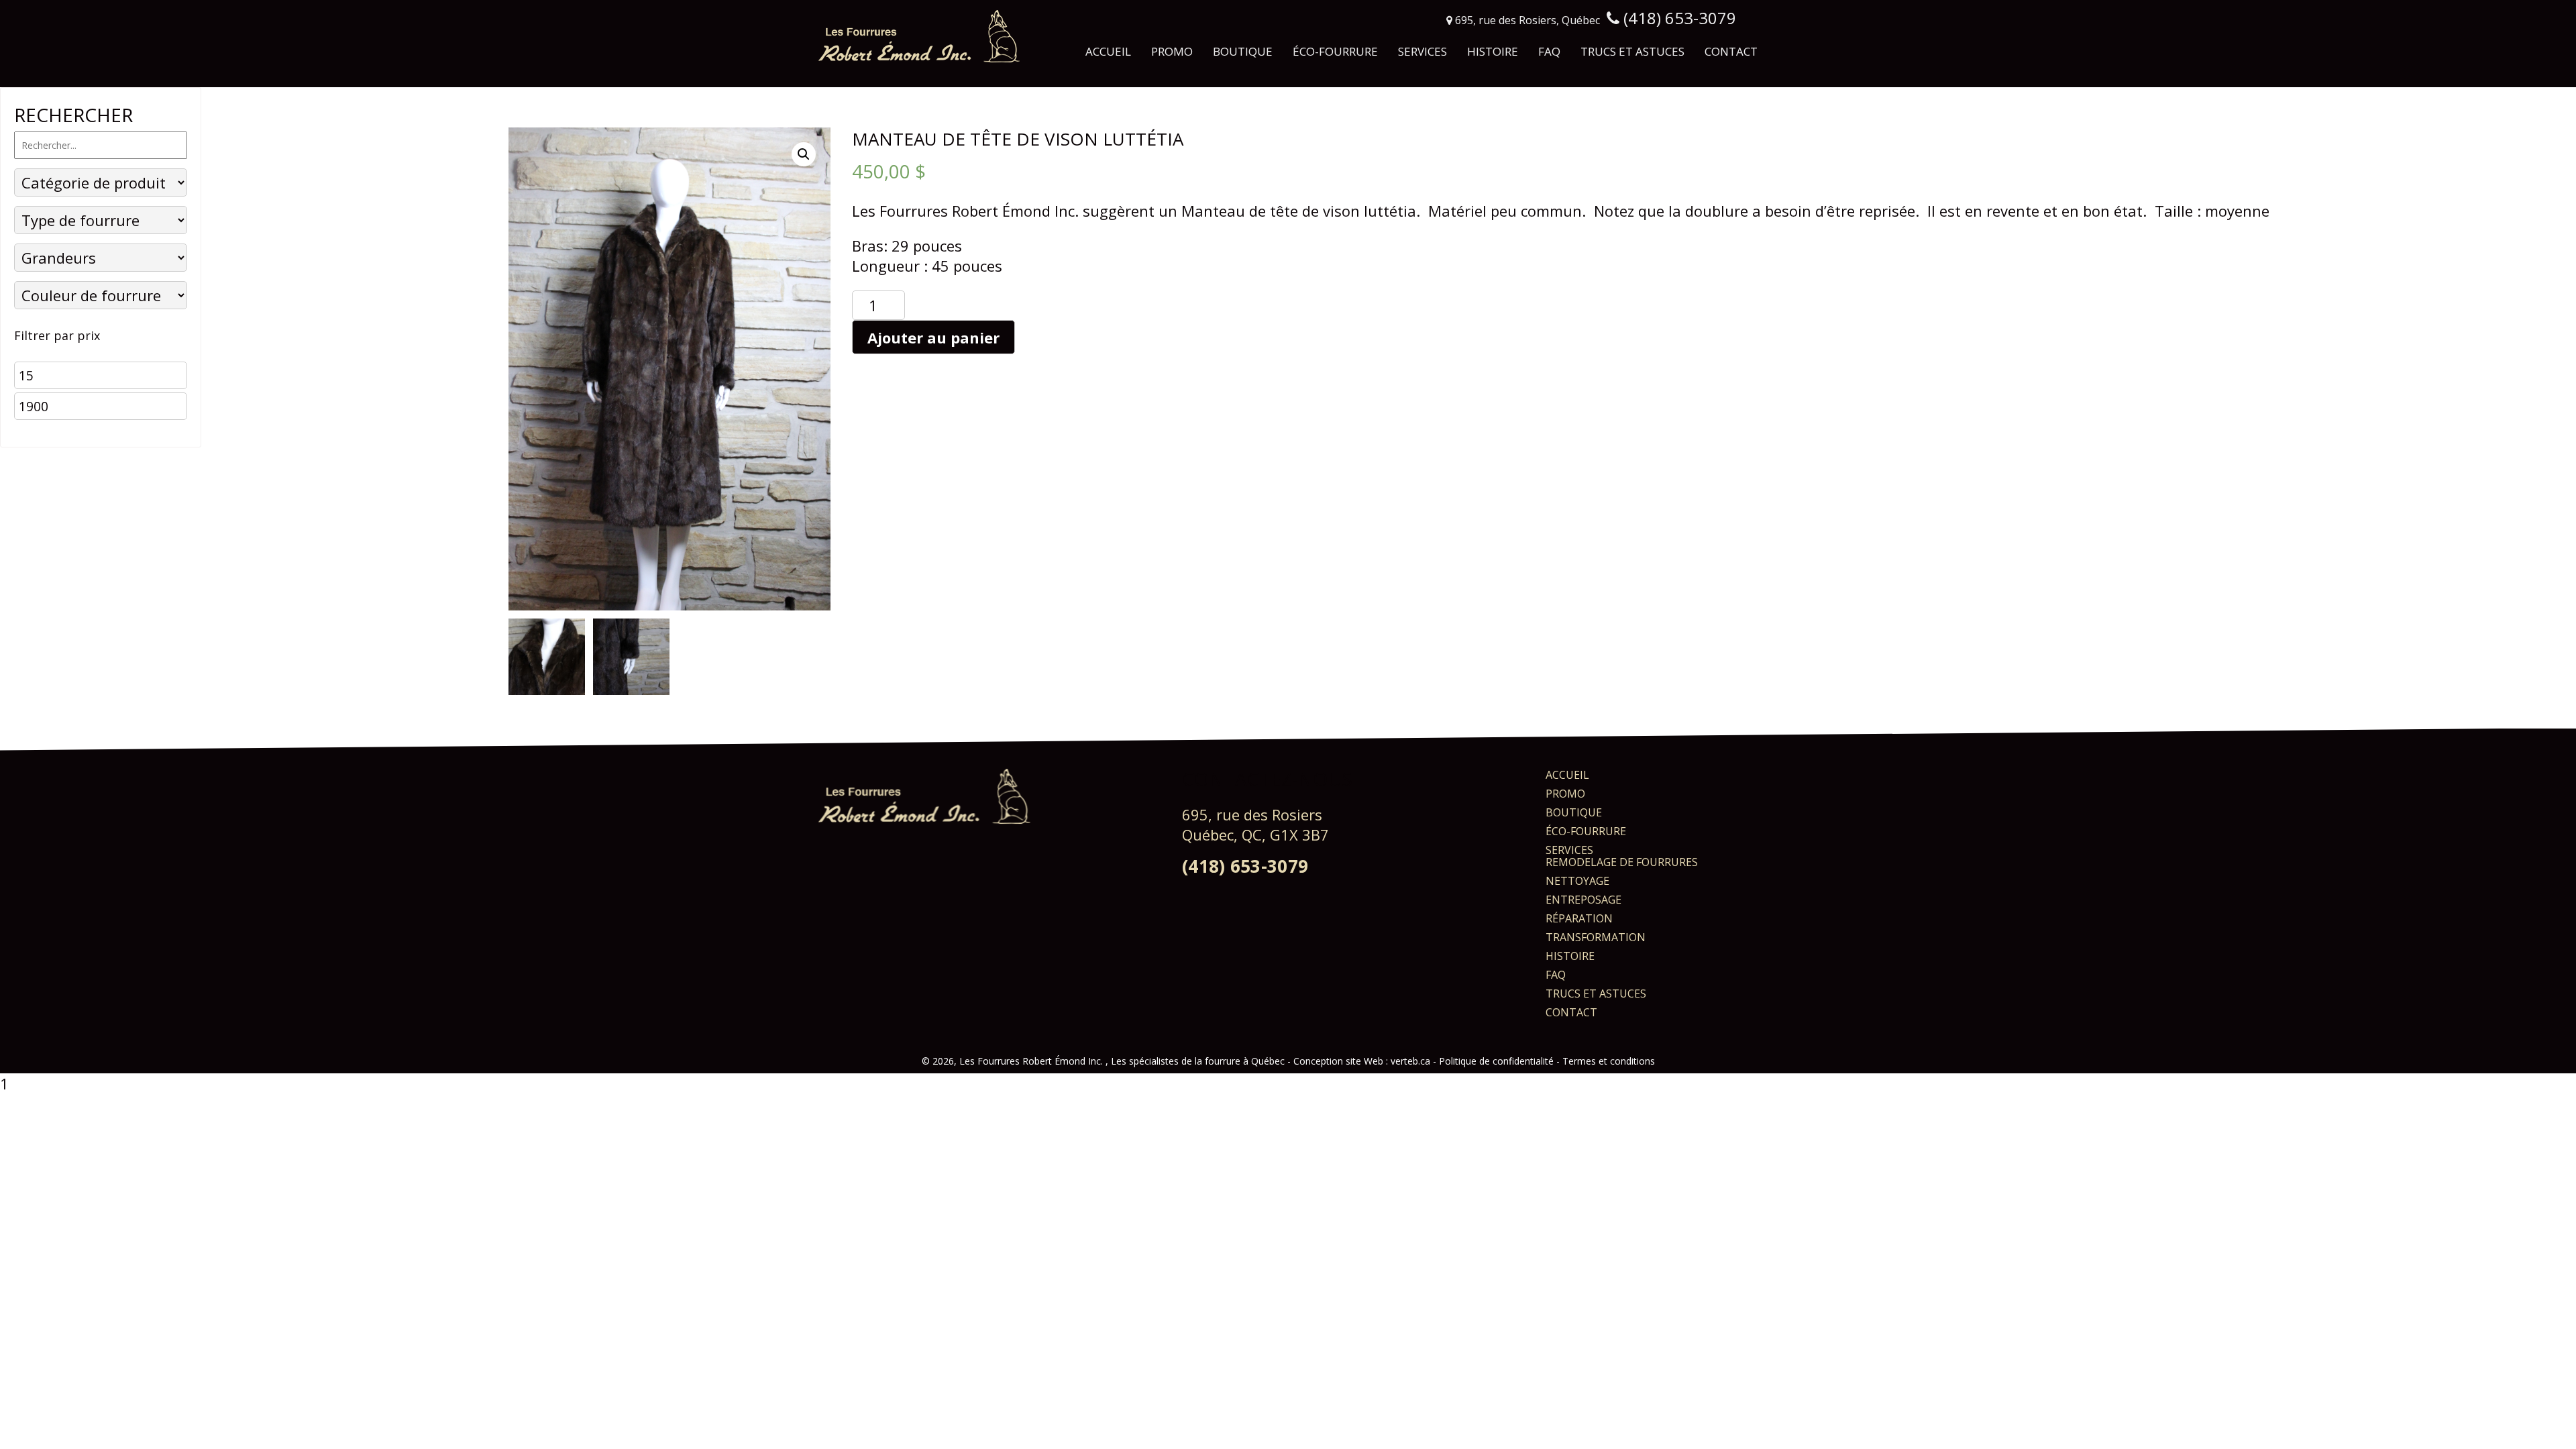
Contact (1731, 51)
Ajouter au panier (933, 337)
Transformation (1596, 937)
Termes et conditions (1609, 1061)
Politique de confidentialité (1496, 1061)
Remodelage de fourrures (1622, 862)
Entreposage (1584, 900)
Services (1423, 51)
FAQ (1549, 51)
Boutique (1243, 51)
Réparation (1579, 918)
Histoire (1493, 51)
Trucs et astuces (1632, 51)
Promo (1172, 51)
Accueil (1108, 51)
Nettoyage (1577, 881)
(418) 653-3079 (1245, 866)
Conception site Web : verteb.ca (1362, 1061)
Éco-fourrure (1335, 51)
